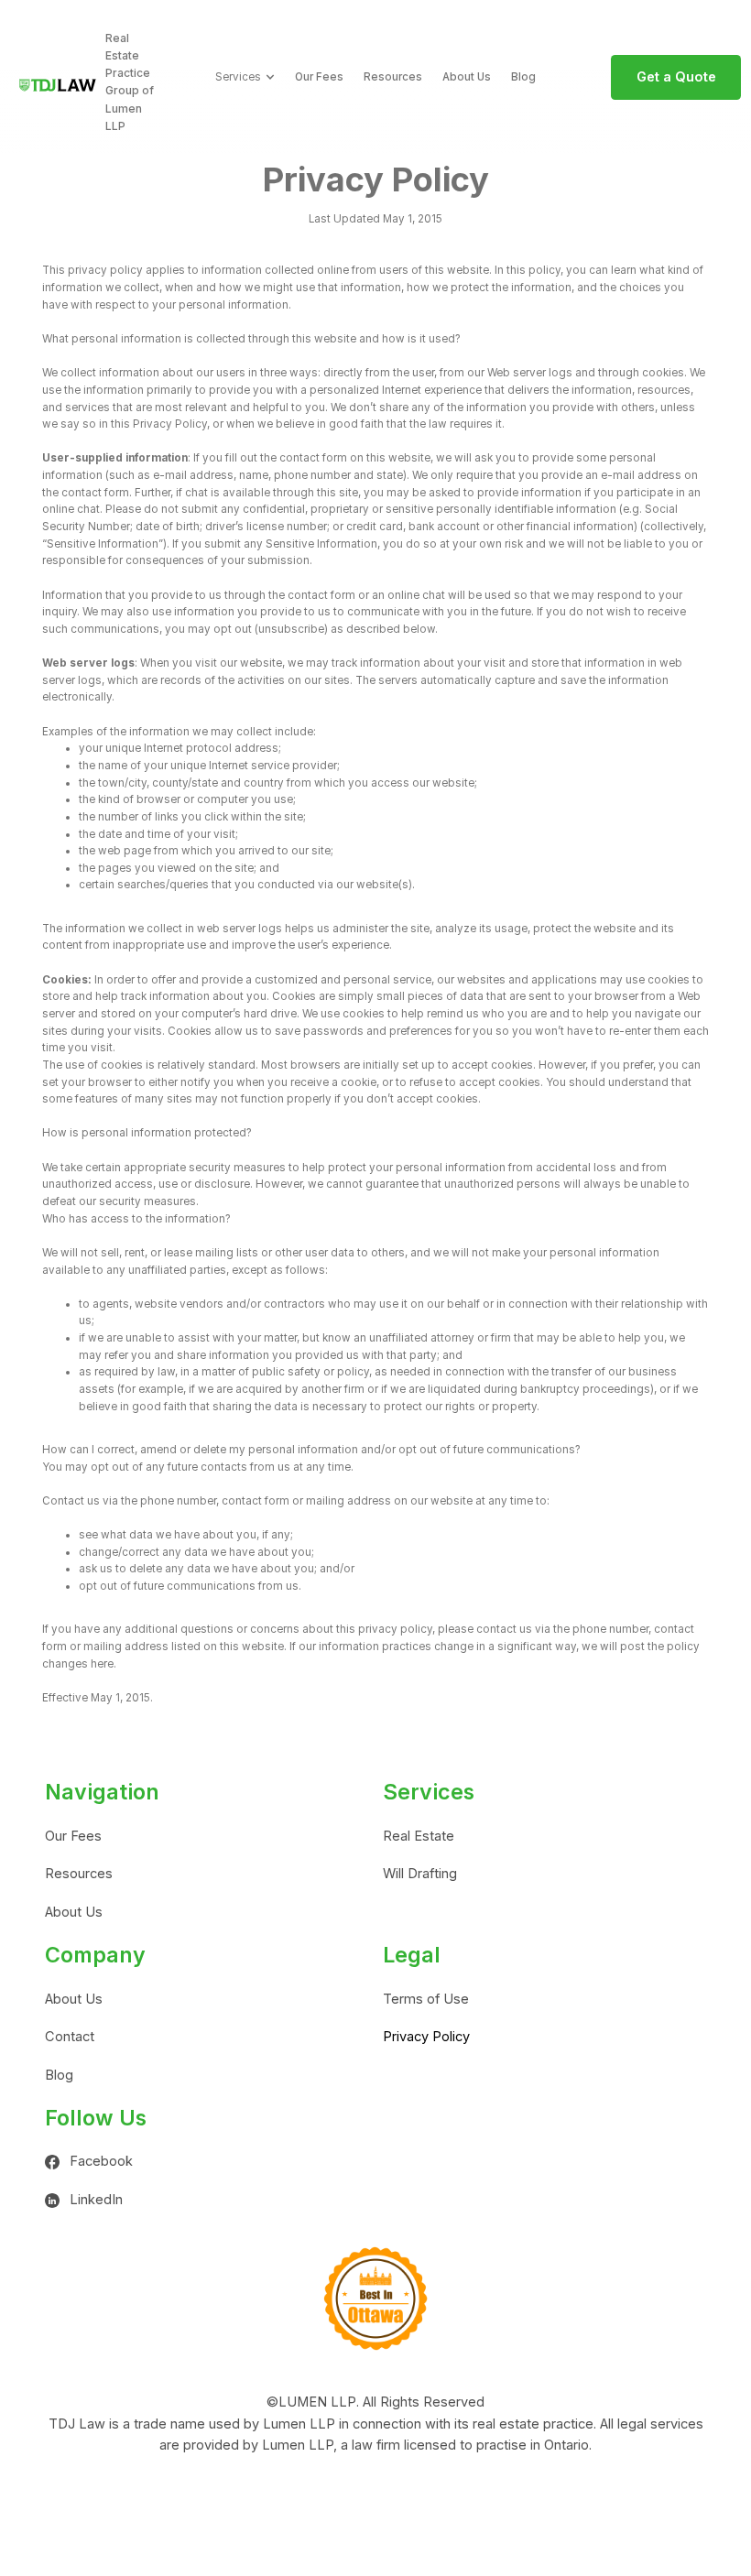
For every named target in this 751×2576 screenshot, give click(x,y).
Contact (70, 2037)
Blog (523, 77)
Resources (393, 77)
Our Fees (319, 77)
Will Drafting (420, 1874)
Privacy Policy (426, 2037)
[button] (245, 77)
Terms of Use (426, 1999)
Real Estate (419, 1836)
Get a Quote (676, 77)
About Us (467, 77)
